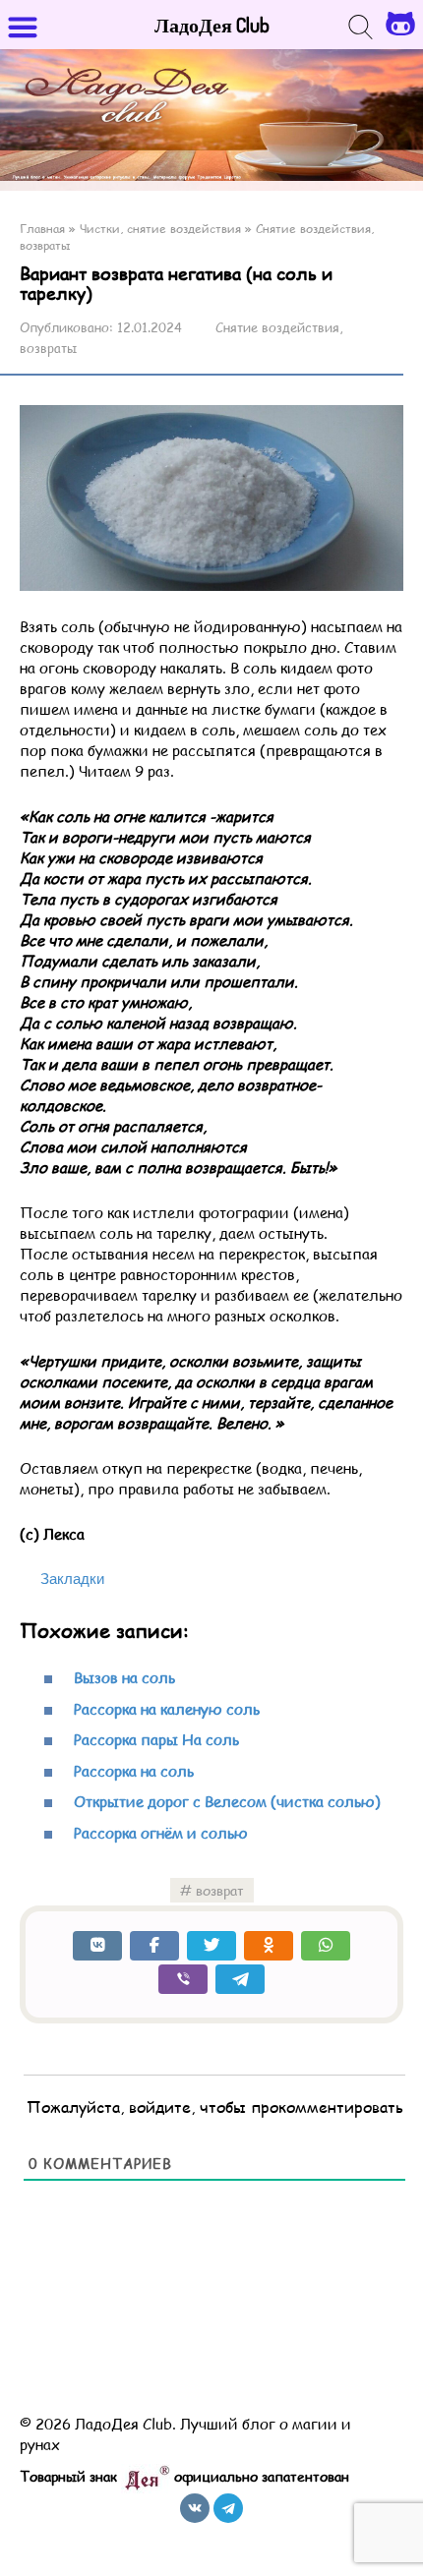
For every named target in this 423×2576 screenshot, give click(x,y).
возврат (220, 1890)
